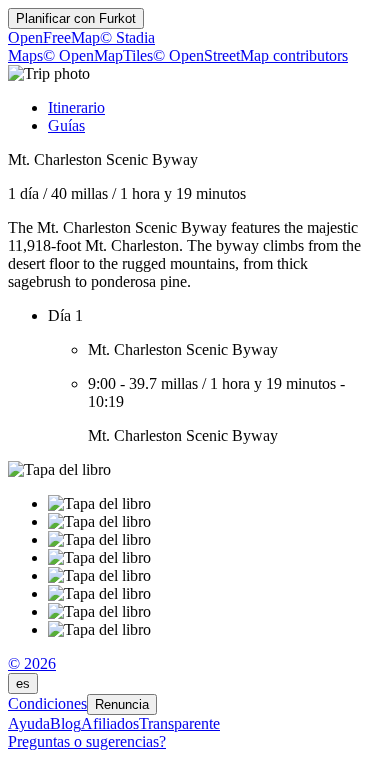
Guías (66, 125)
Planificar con (76, 18)
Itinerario (76, 107)
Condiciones (47, 703)
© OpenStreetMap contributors (250, 55)
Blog (65, 723)
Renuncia (122, 704)
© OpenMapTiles (98, 55)
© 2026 (32, 663)
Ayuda (29, 723)
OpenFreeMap (54, 37)
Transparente (179, 723)
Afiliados (110, 723)
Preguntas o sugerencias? (87, 741)
